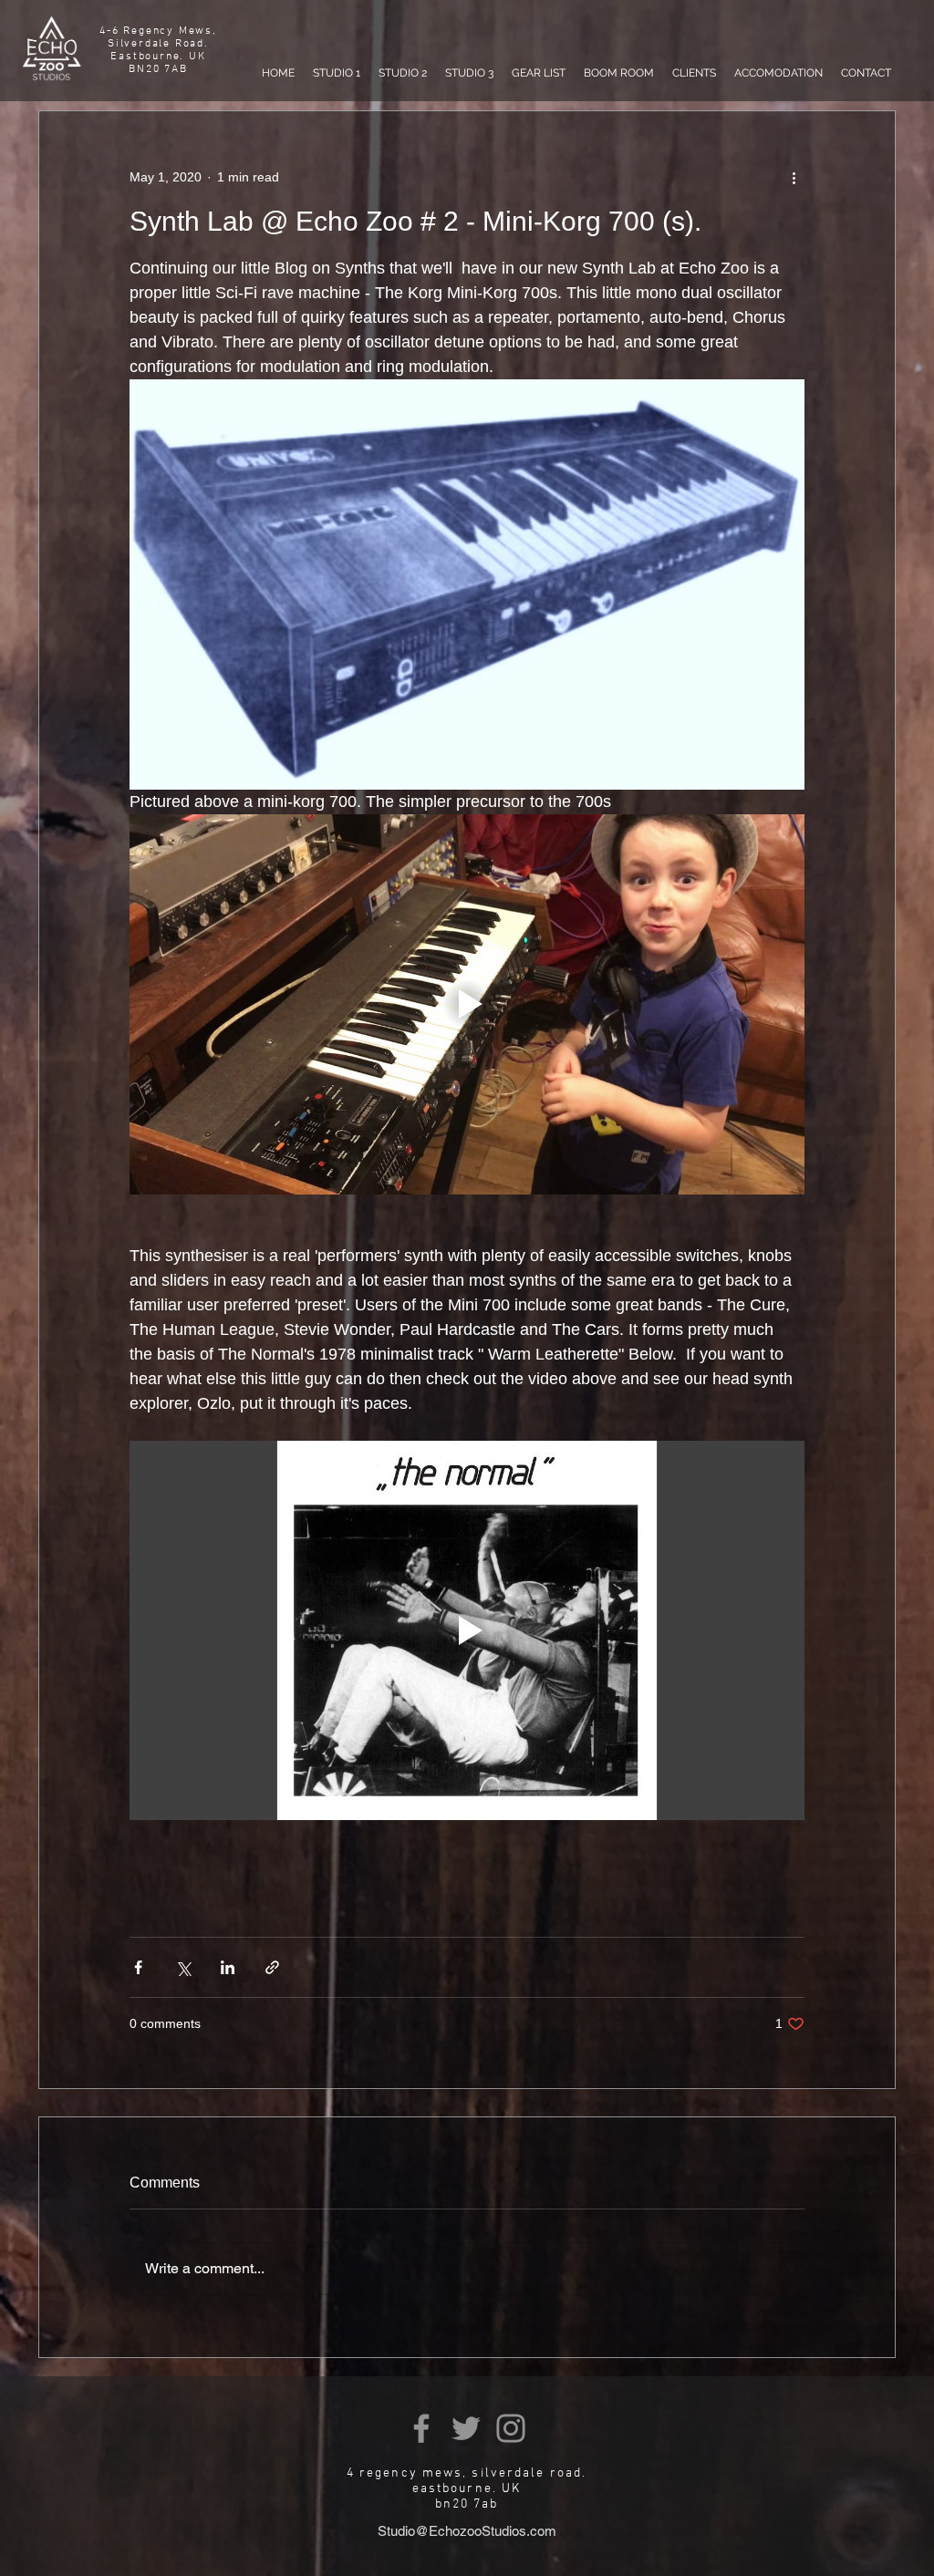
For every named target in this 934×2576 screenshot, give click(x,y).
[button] (337, 73)
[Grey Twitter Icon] (466, 2428)
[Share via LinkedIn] (228, 1967)
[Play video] (467, 1004)
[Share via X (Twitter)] (183, 1967)
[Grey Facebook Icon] (421, 2428)
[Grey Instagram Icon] (511, 2428)
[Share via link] (272, 1967)
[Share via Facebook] (138, 1967)
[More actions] (794, 177)
